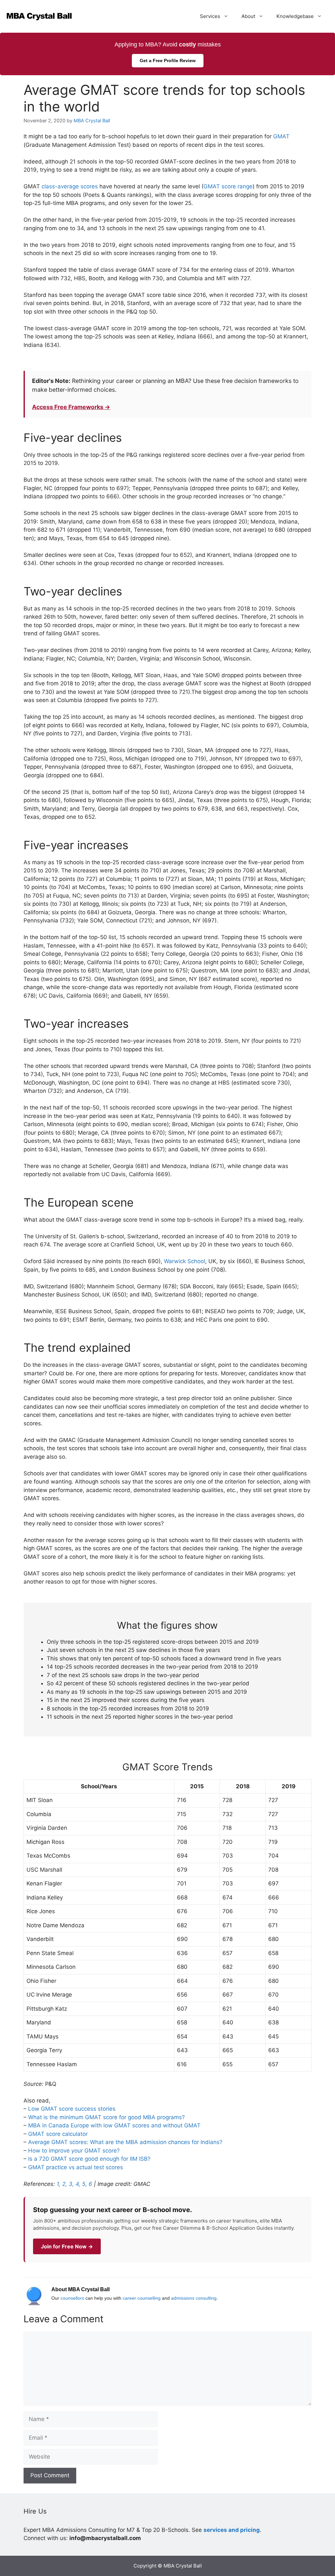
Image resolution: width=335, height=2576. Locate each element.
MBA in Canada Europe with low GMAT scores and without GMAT (114, 2125)
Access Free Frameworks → (71, 407)
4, (78, 2184)
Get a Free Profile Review (168, 60)
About (248, 16)
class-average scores (70, 186)
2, (65, 2184)
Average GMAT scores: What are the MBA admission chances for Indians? (125, 2142)
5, (85, 2184)
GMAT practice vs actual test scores (76, 2167)
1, (59, 2184)
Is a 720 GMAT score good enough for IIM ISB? (89, 2159)
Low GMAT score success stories (72, 2109)
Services (210, 16)
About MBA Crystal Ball (80, 2289)
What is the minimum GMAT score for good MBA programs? (106, 2117)
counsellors (72, 2298)
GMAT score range (228, 186)
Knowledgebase (295, 16)
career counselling (142, 2298)
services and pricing (232, 2530)
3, (71, 2184)
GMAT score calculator (58, 2134)
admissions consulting (194, 2298)
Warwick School (185, 1261)
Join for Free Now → (67, 2246)
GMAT (281, 136)
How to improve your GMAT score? (74, 2151)
